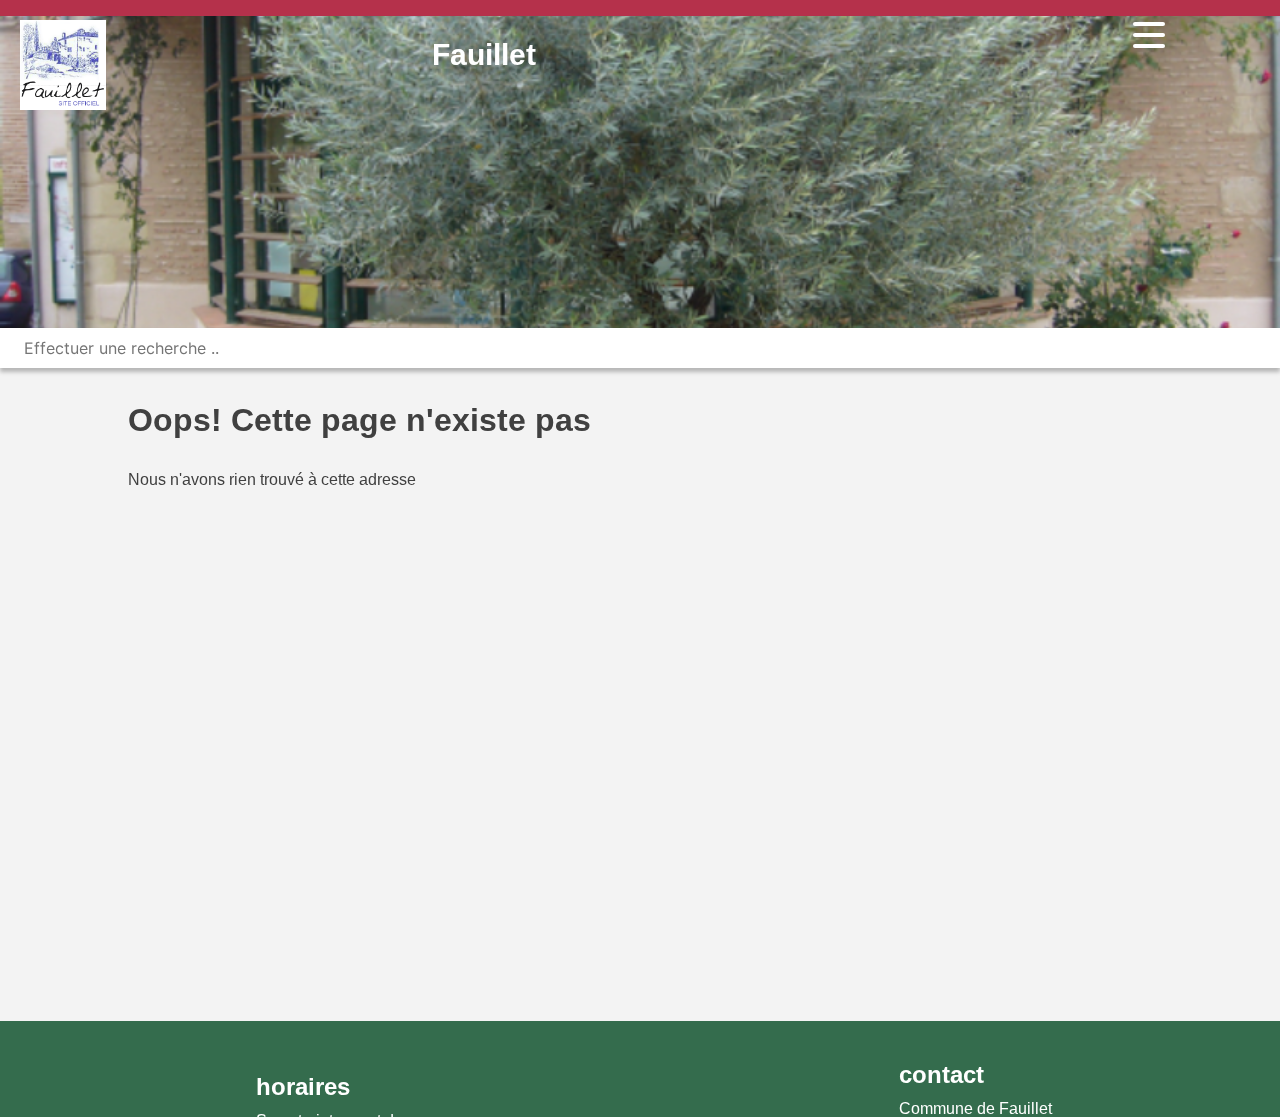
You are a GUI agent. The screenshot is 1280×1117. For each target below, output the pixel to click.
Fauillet (484, 54)
